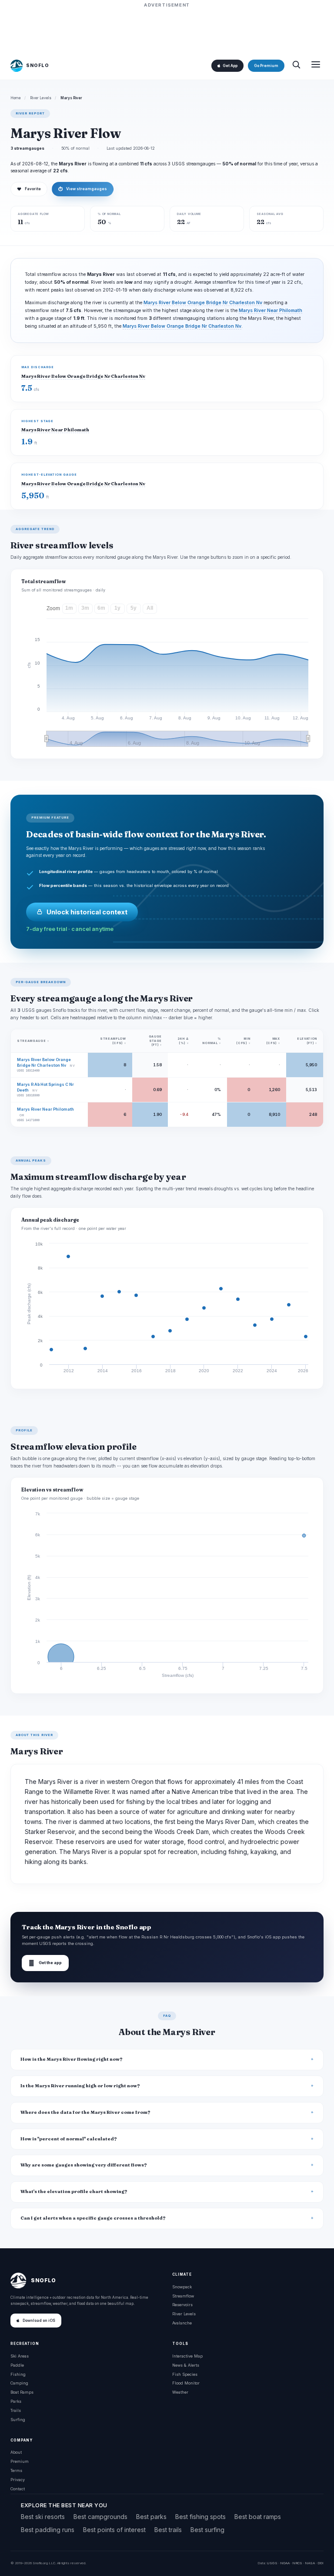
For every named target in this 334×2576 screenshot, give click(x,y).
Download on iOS (39, 2321)
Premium (20, 2461)
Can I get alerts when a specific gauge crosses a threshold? (93, 2218)
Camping (19, 2383)
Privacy (18, 2480)
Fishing (18, 2374)
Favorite (29, 189)
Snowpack (182, 2287)
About (16, 2452)
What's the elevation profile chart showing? (74, 2191)
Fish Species (185, 2374)
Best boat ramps (258, 2517)
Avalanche (182, 2323)
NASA (310, 2563)
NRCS (297, 2563)
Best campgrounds (100, 2517)
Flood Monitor (186, 2383)
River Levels (41, 98)
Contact (18, 2489)
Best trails (168, 2530)
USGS (272, 2563)
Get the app (45, 1963)
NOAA (285, 2563)
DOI (321, 2563)
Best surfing (207, 2530)
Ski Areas (20, 2356)
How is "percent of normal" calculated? (69, 2139)
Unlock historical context (87, 912)
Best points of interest (114, 2530)
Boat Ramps (22, 2392)
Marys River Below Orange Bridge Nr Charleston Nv (203, 303)
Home (16, 98)
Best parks (151, 2517)
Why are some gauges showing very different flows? (84, 2165)
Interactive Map (187, 2356)
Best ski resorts (43, 2517)
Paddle (17, 2365)
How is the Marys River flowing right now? (72, 2059)
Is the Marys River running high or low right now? (80, 2086)
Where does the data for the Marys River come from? (85, 2112)
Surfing (18, 2420)
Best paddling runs (48, 2530)
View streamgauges (83, 189)
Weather (180, 2392)
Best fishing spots (200, 2517)
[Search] (296, 65)
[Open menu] (316, 65)
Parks (16, 2401)
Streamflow (183, 2296)
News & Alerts (186, 2365)
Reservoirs (182, 2305)
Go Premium (266, 66)
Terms (16, 2470)
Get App (230, 66)
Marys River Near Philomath (271, 311)
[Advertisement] (167, 29)
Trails (16, 2410)
